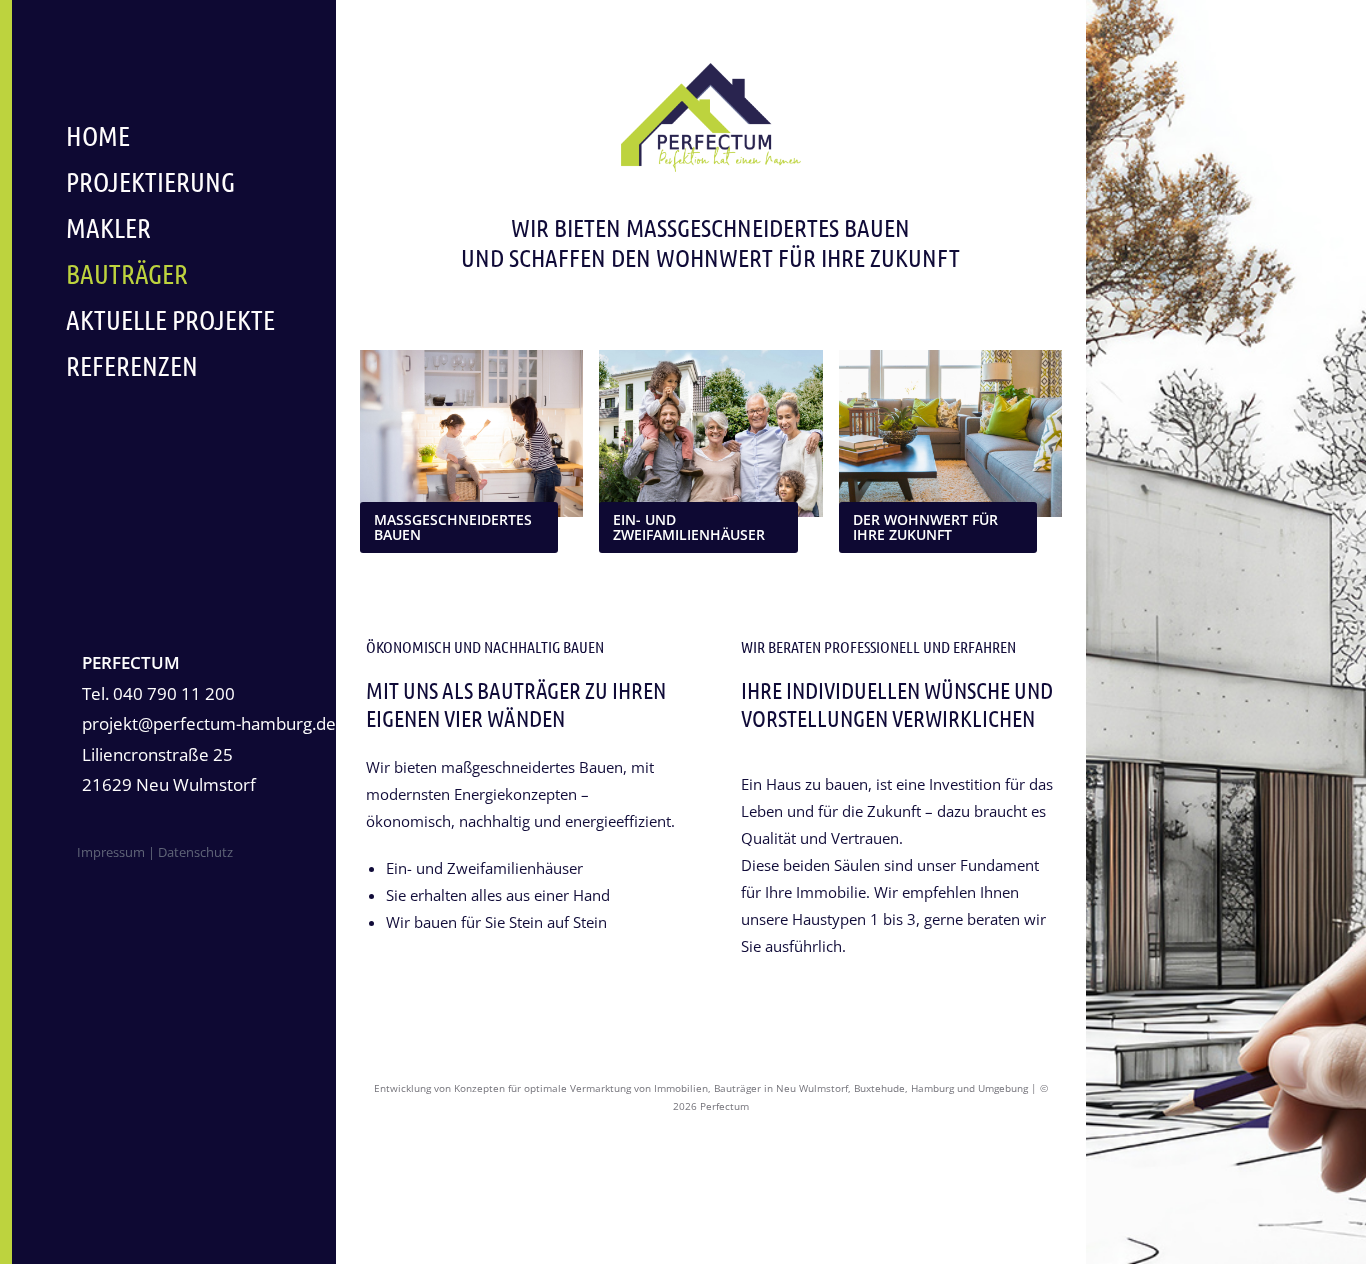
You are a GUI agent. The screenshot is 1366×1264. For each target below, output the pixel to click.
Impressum (111, 852)
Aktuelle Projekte (170, 319)
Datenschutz (194, 852)
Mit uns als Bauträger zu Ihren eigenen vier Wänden (516, 703)
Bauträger (127, 273)
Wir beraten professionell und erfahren (878, 646)
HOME (98, 135)
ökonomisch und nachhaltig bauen (485, 646)
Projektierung (150, 181)
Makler (108, 227)
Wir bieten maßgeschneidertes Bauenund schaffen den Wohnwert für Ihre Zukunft (710, 242)
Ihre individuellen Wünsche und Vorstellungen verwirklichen (897, 703)
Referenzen (132, 365)
